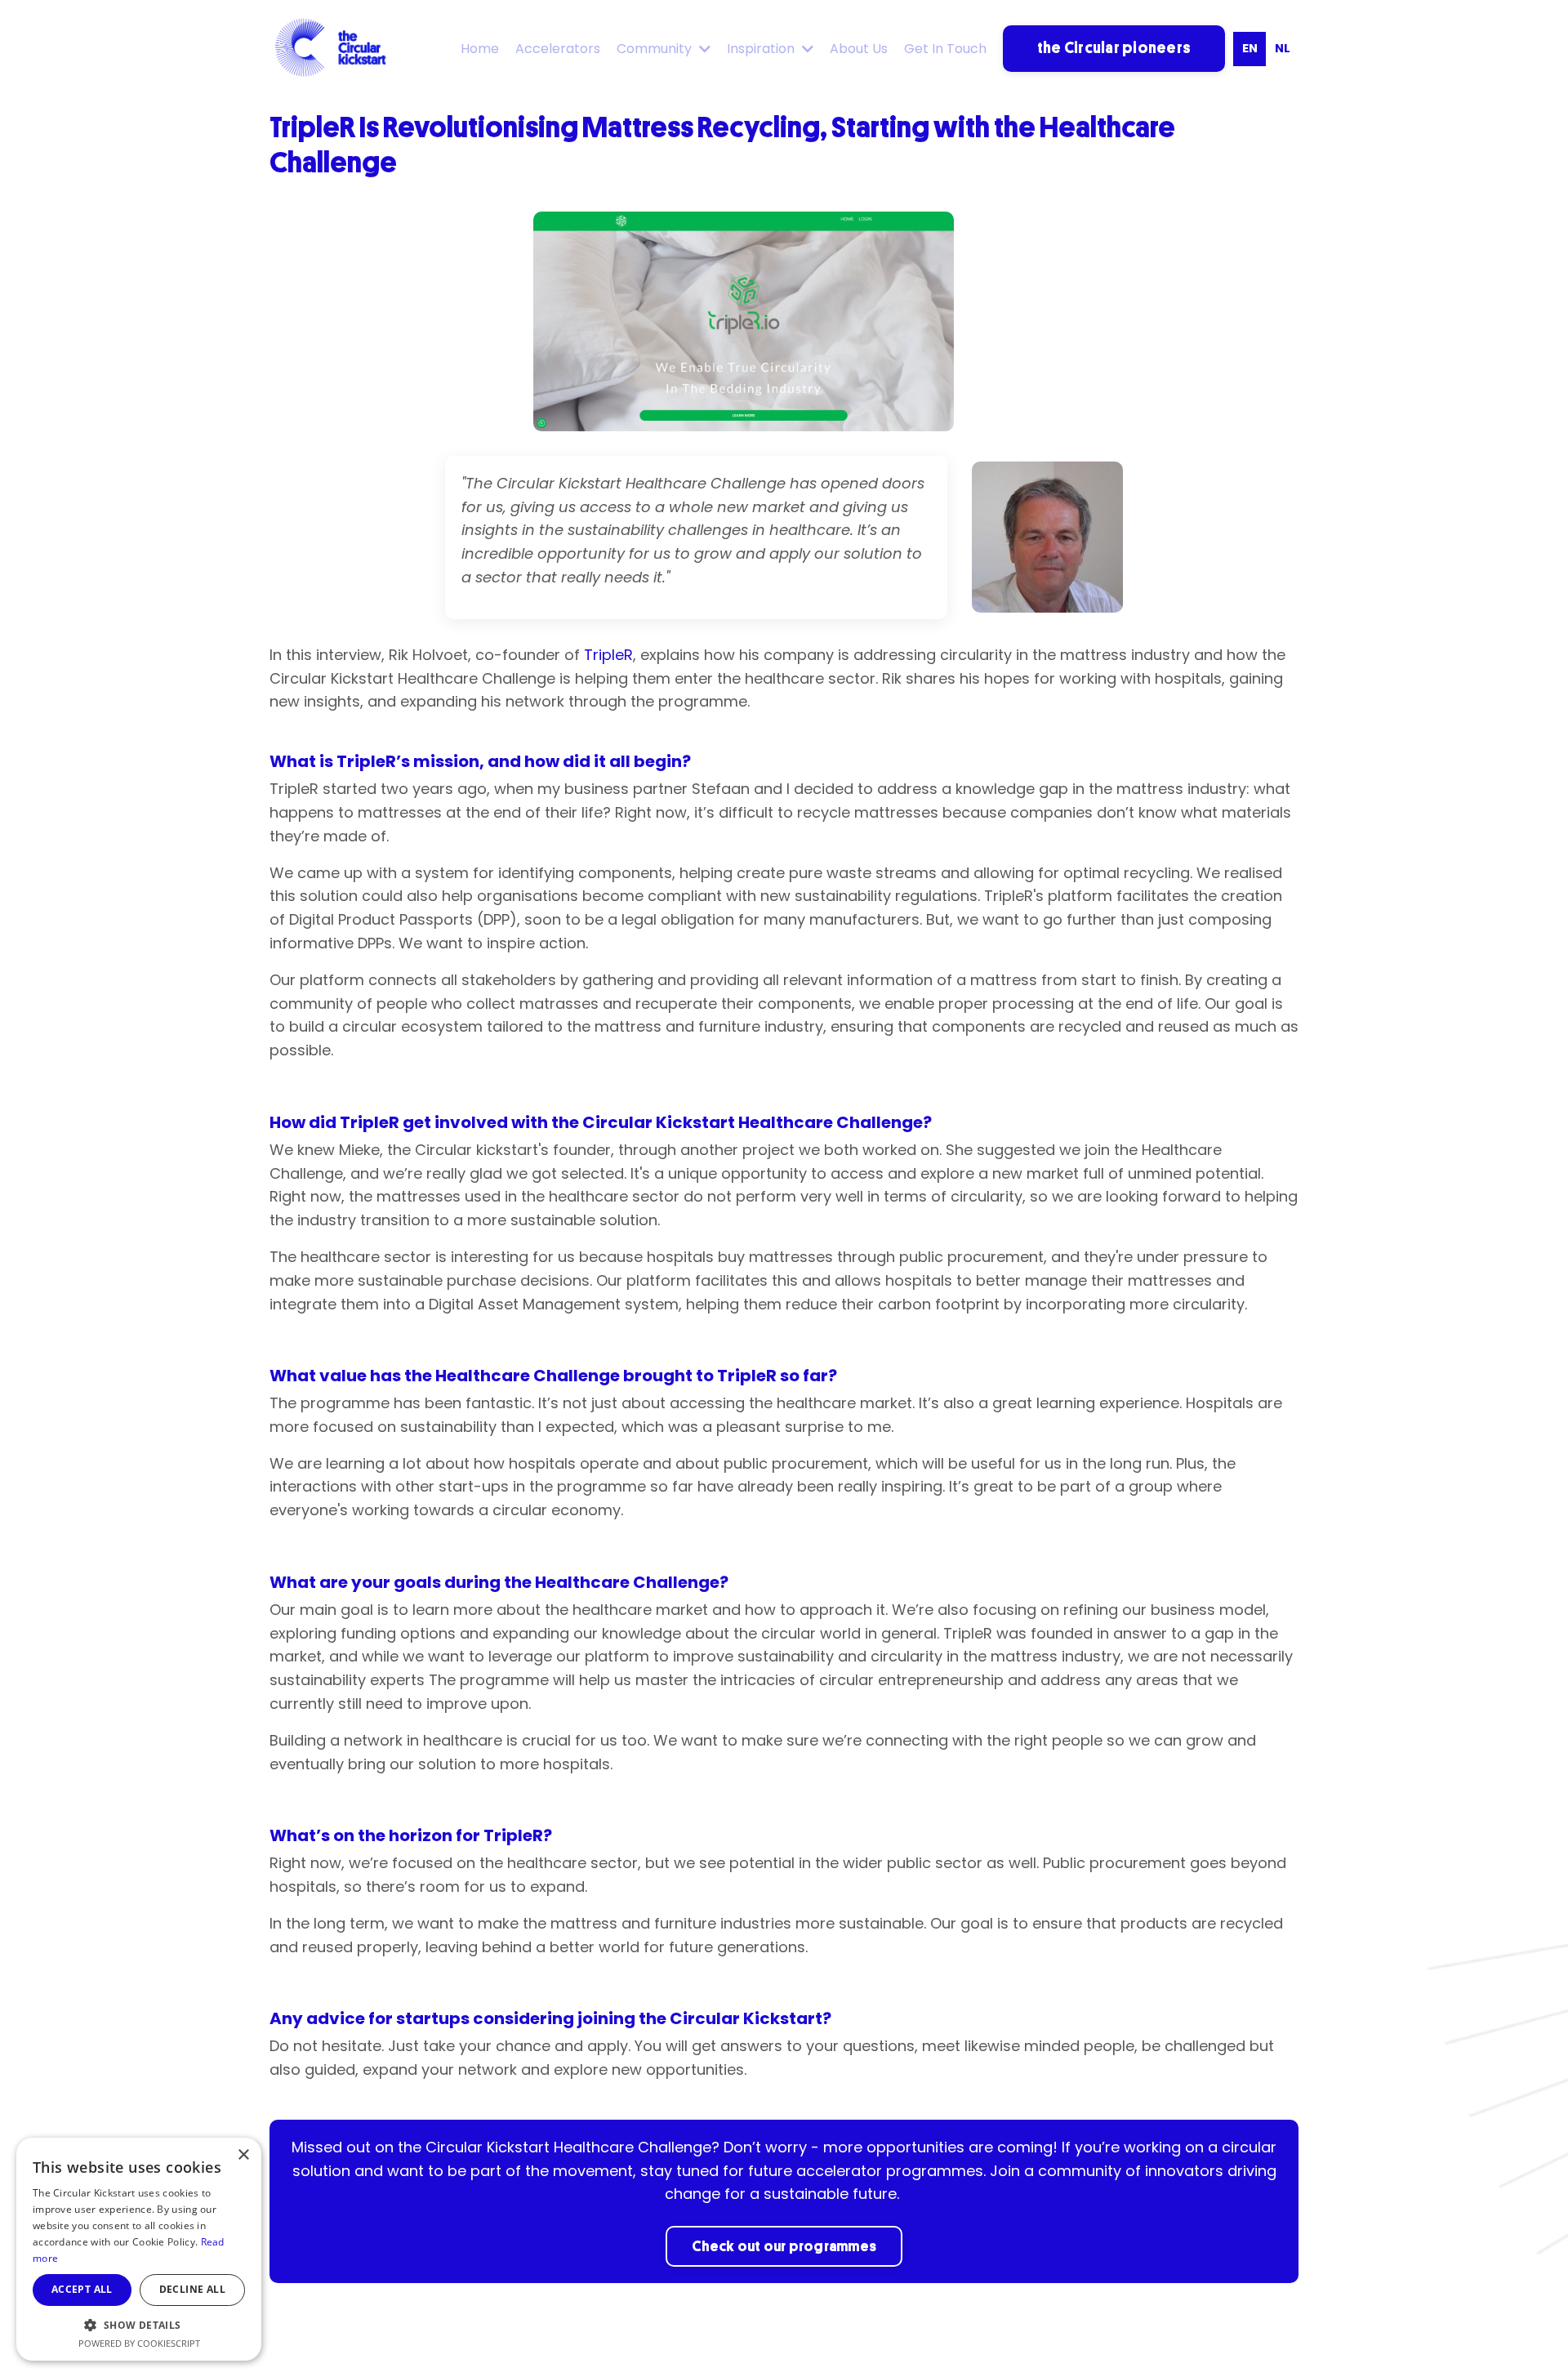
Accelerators (558, 49)
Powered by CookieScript (139, 2343)
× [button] (243, 2155)
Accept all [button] (82, 2289)
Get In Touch (945, 49)
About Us (859, 49)
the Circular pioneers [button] (1114, 48)
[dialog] (139, 2249)
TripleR (608, 655)
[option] (1282, 49)
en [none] (1250, 48)
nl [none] (1283, 48)
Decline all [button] (192, 2289)
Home (480, 49)
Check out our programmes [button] (784, 2246)
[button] (139, 2325)
